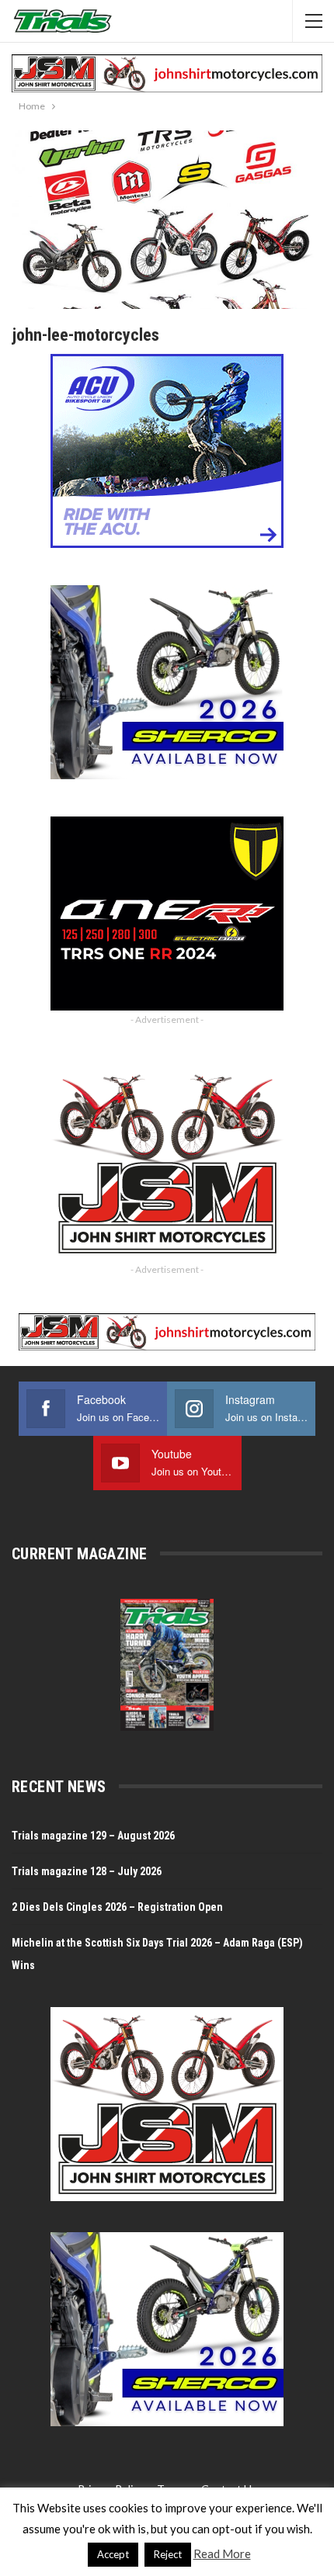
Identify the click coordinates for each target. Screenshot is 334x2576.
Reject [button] (168, 2554)
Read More (222, 2553)
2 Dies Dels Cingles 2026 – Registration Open (117, 1907)
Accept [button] (113, 2554)
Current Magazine (79, 1554)
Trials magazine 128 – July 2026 (87, 1871)
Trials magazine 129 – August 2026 (93, 1836)
